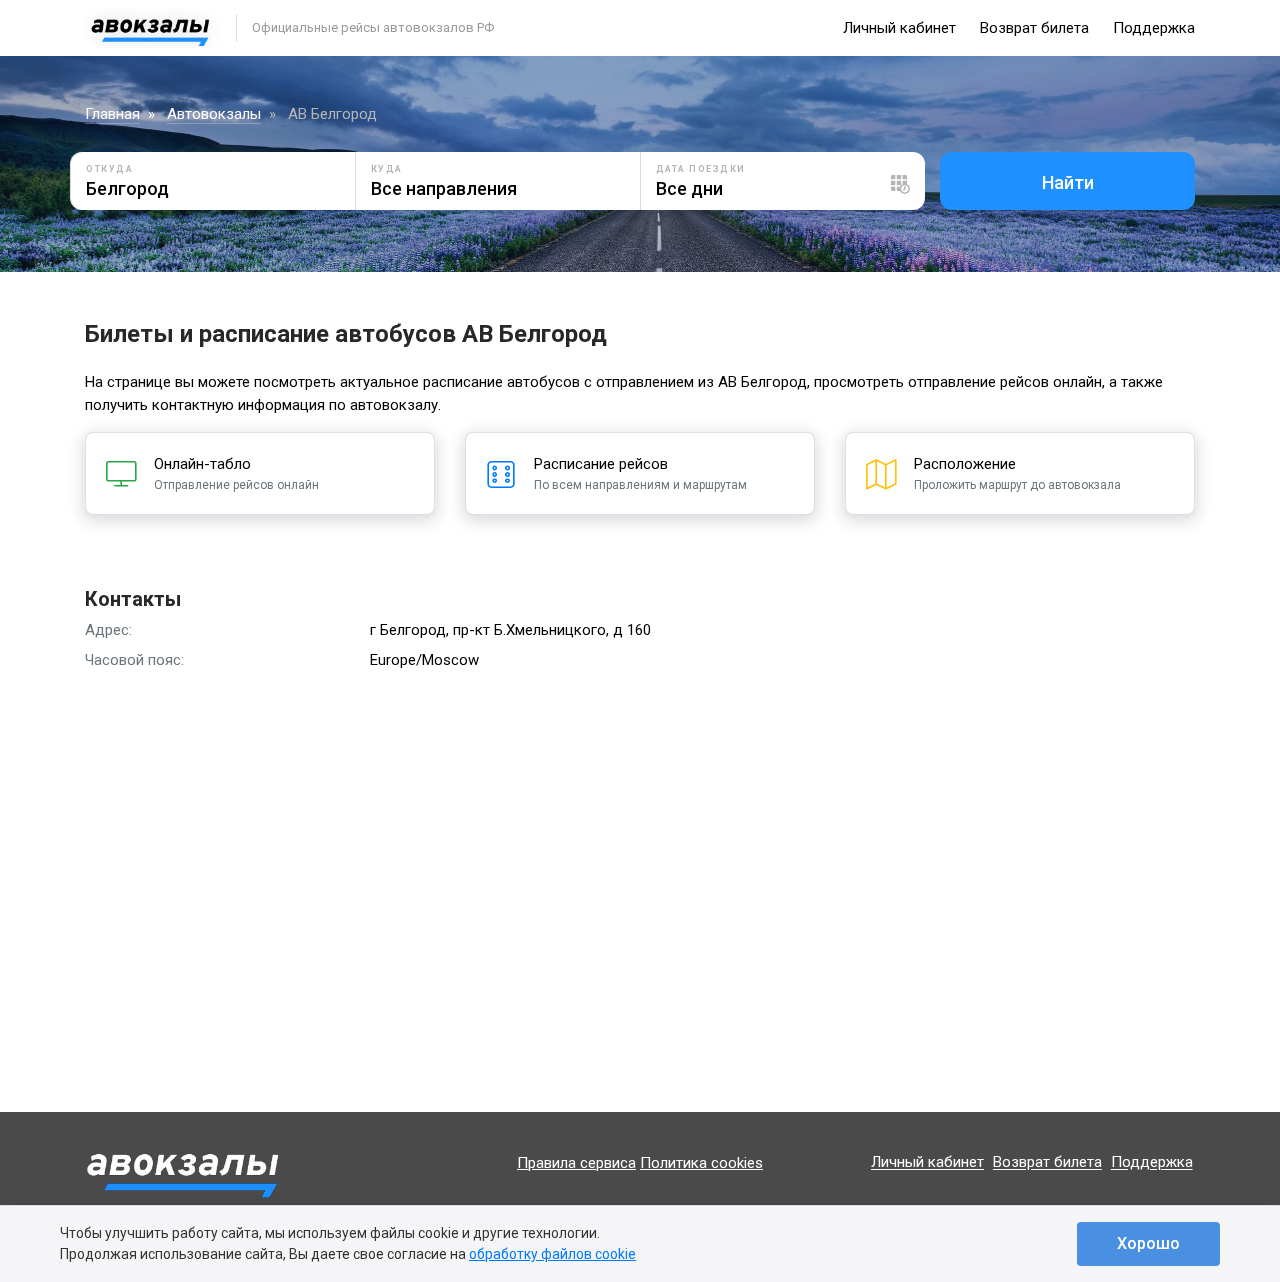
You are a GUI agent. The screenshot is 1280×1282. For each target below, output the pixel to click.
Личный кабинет (899, 28)
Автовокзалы (214, 114)
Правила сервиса (576, 1163)
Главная (112, 114)
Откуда (109, 169)
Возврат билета (1034, 28)
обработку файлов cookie (552, 1254)
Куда (387, 169)
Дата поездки (701, 169)
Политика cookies (701, 1163)
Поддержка (1154, 28)
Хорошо (1148, 1243)
